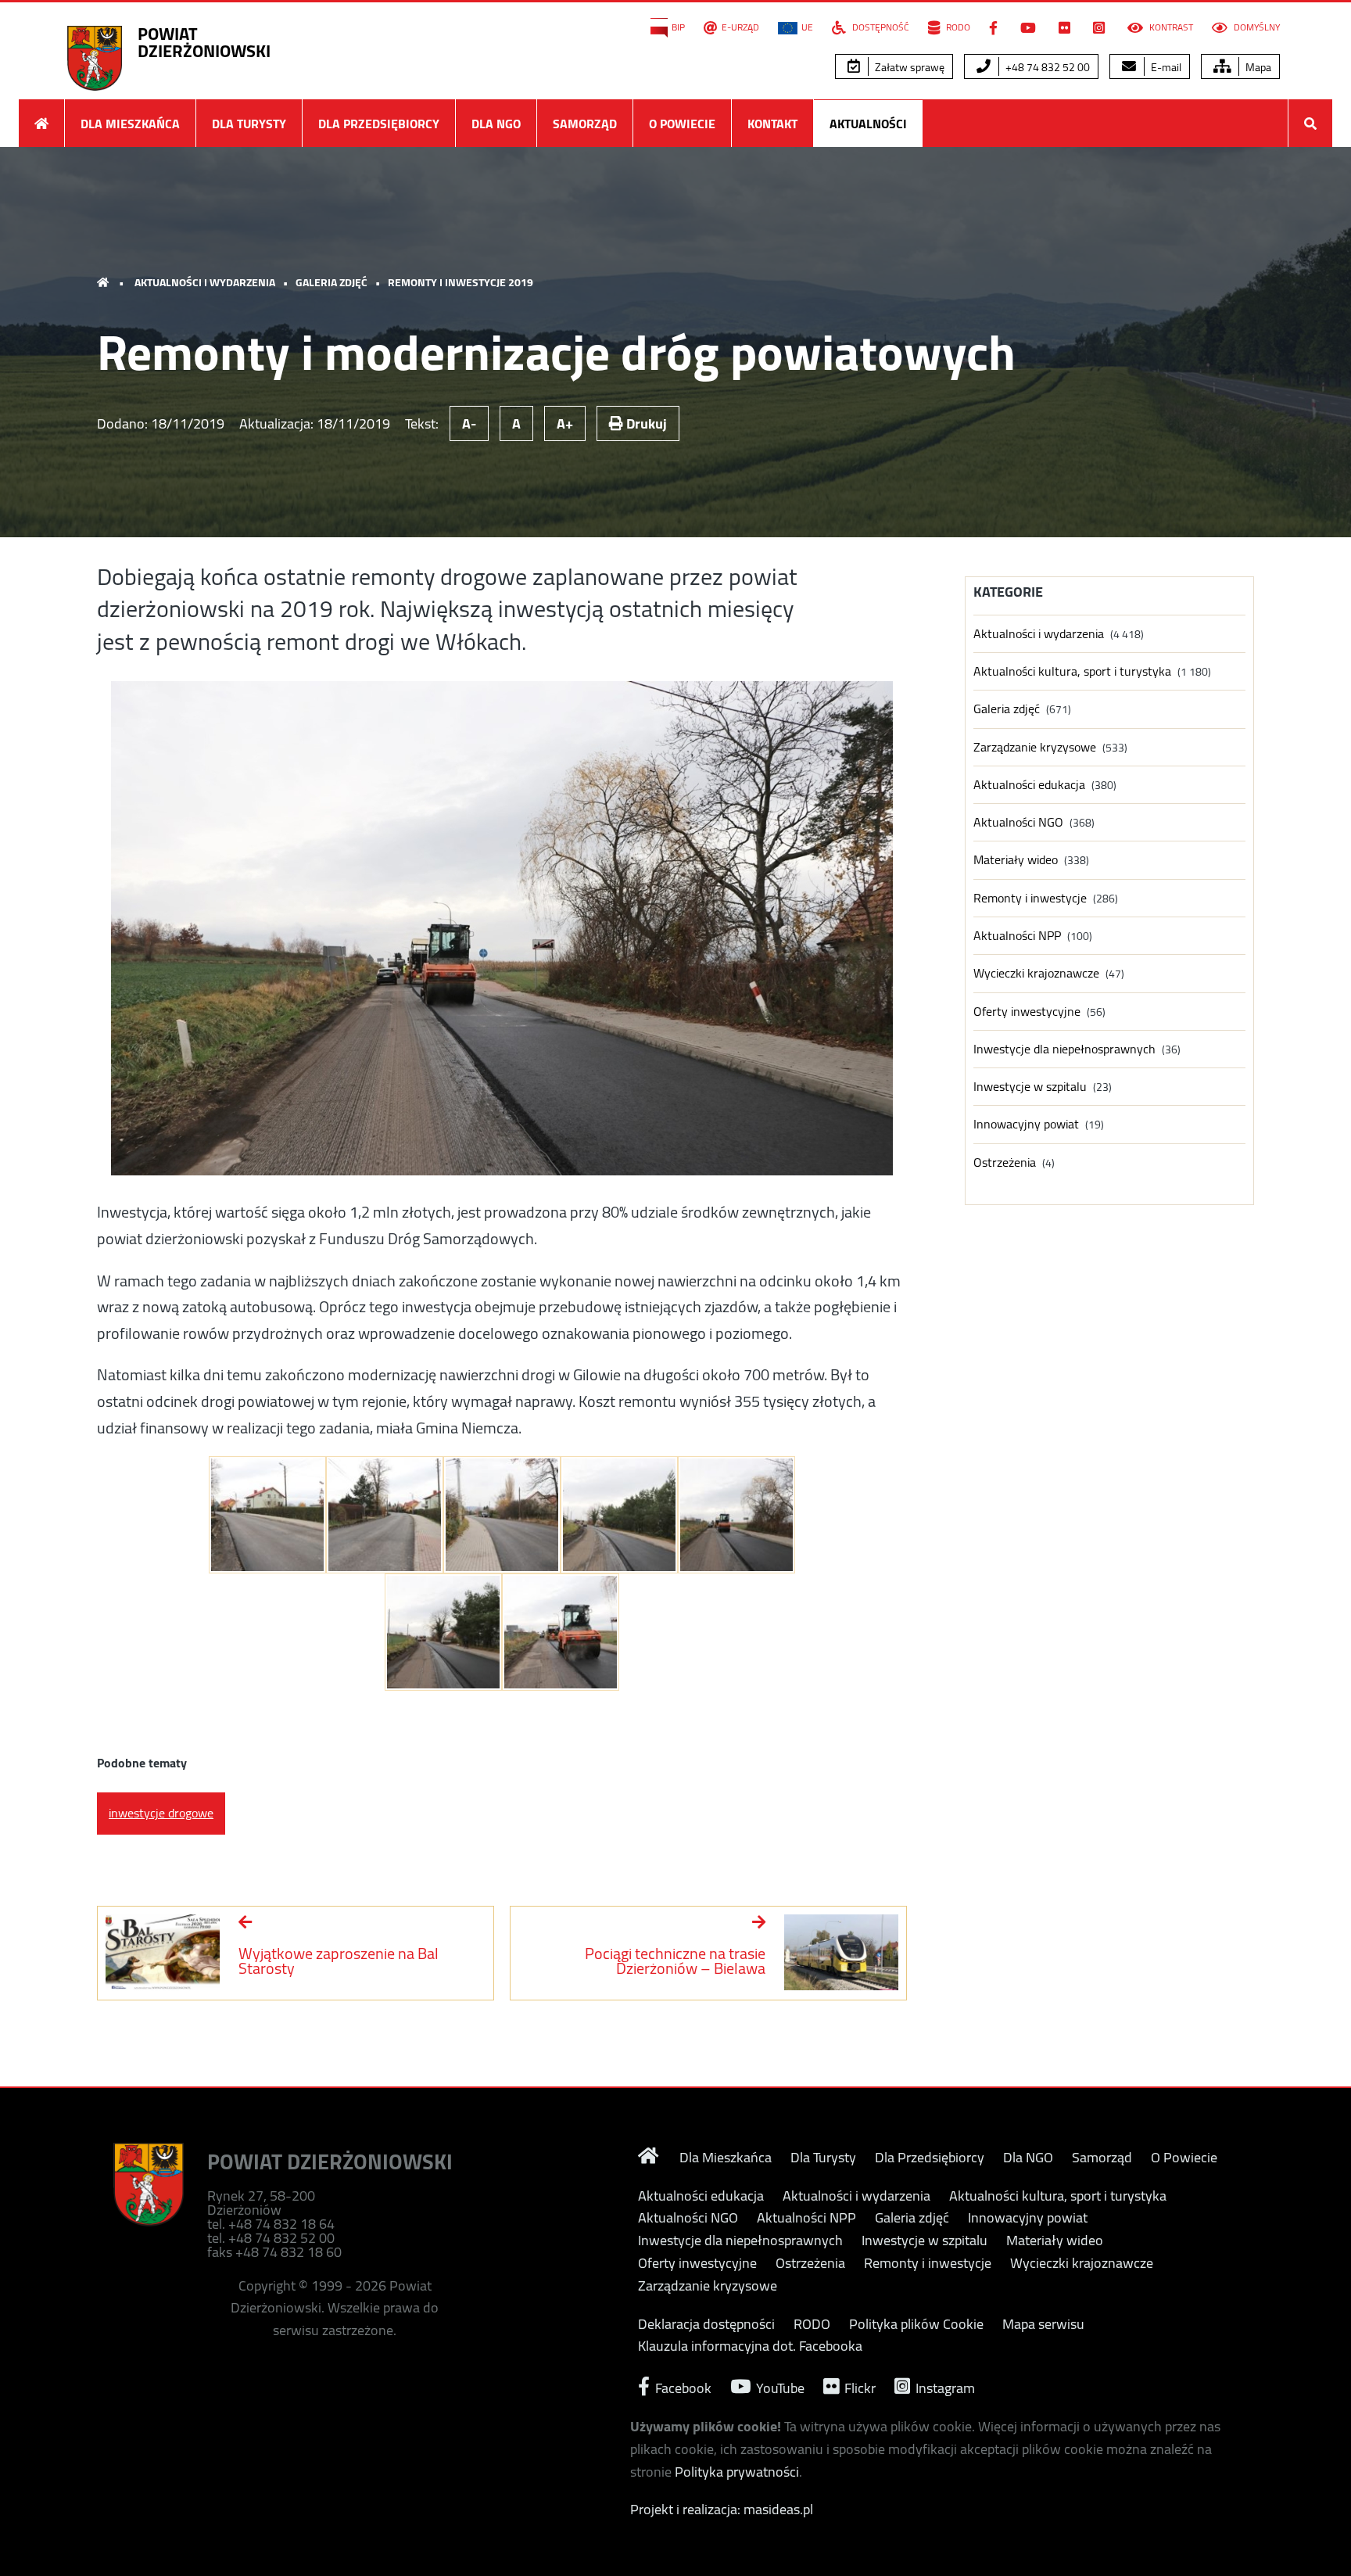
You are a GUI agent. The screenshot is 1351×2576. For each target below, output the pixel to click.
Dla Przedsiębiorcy (379, 124)
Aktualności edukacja (1029, 785)
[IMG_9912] (502, 1515)
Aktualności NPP (1017, 936)
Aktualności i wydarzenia (205, 282)
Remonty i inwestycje (1030, 898)
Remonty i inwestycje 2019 (460, 282)
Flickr (858, 2386)
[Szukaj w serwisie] (1310, 123)
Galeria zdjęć (331, 282)
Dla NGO (496, 124)
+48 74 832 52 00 (1046, 67)
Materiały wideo (1016, 860)
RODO (957, 27)
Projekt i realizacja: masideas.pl (722, 2509)
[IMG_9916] (561, 1632)
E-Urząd (740, 27)
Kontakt (772, 124)
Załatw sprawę (908, 67)
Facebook (682, 2386)
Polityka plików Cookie (916, 2324)
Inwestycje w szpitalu (1030, 1087)
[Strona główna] (41, 123)
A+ (565, 423)
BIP (678, 27)
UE (807, 27)
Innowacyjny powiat (1026, 1124)
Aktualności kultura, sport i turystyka (1072, 671)
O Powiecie (682, 124)
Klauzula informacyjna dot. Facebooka (750, 2346)
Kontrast (1170, 27)
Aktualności (868, 124)
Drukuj (645, 423)
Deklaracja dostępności (706, 2324)
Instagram (944, 2386)
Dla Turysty (249, 124)
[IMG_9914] (443, 1632)
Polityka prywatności (737, 2472)
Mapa (1257, 67)
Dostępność (880, 27)
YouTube (779, 2386)
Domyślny (1256, 27)
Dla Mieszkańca (130, 124)
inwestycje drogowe (161, 1813)
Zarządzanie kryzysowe (1035, 747)
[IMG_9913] (619, 1515)
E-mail (1165, 67)
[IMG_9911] (385, 1515)
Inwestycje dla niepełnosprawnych (1064, 1049)
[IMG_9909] (267, 1515)
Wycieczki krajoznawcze (1036, 973)
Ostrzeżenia (1005, 1162)
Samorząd (585, 124)
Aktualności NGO (1018, 822)
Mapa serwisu (1043, 2324)
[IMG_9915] (736, 1515)
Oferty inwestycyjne (1027, 1012)
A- (469, 423)
